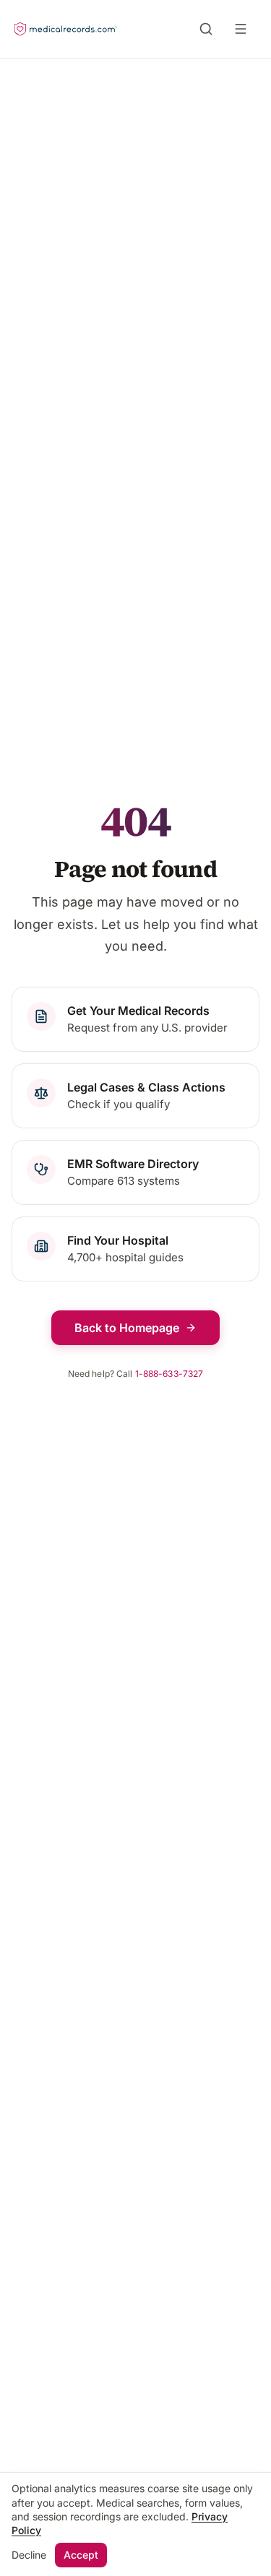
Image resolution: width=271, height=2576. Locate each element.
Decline (29, 2555)
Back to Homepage (127, 1328)
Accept (81, 2555)
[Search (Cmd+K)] (206, 29)
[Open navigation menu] (244, 29)
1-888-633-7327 (169, 1374)
